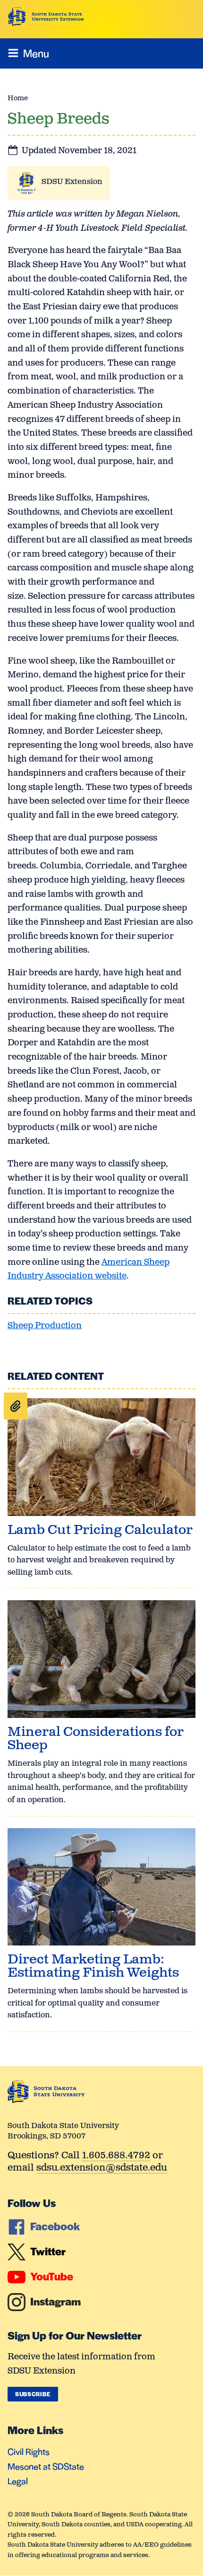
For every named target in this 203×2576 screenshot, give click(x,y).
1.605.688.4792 (116, 2156)
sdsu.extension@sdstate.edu (102, 2169)
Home (18, 98)
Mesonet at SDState (46, 2466)
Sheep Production (45, 1326)
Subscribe (33, 2394)
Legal (18, 2481)
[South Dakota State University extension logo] (46, 17)
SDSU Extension (72, 182)
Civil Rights (29, 2451)
